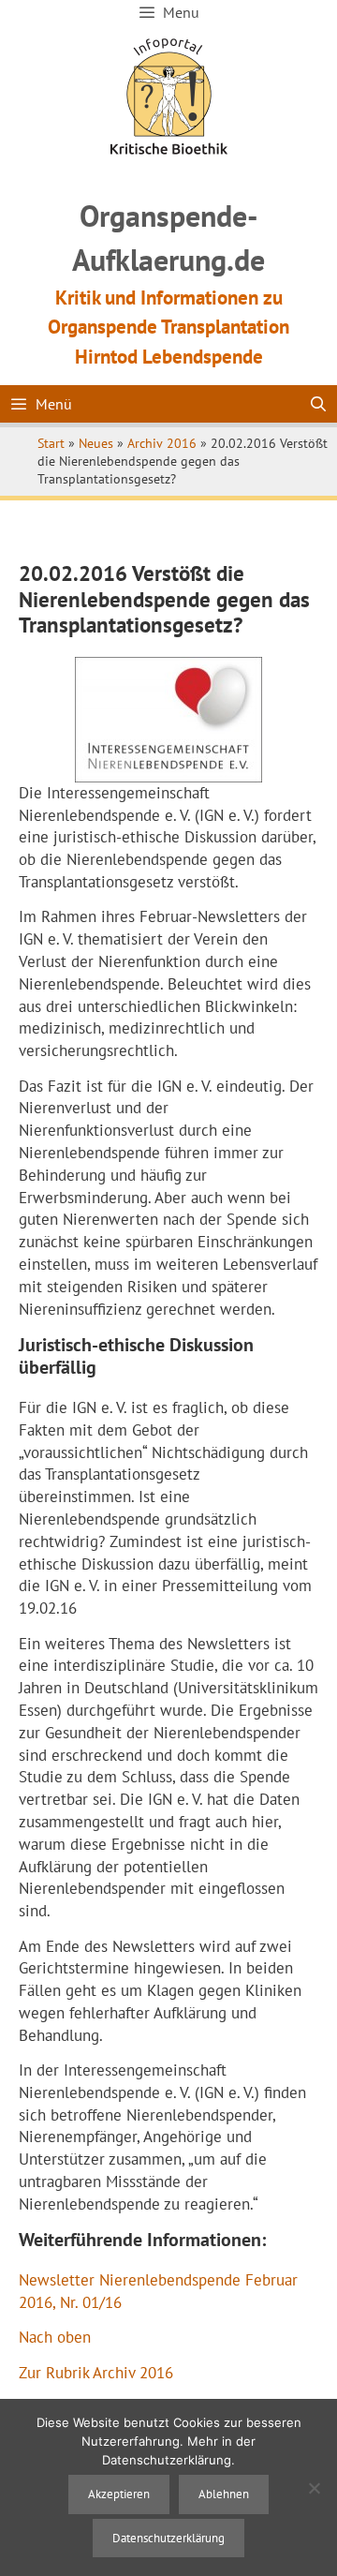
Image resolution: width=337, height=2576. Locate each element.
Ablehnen (224, 2494)
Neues (96, 443)
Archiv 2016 (162, 443)
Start (51, 443)
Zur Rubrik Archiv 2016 (96, 2373)
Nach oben (55, 2337)
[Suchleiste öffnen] (318, 404)
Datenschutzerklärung (168, 2538)
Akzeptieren (119, 2494)
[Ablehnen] (314, 2488)
